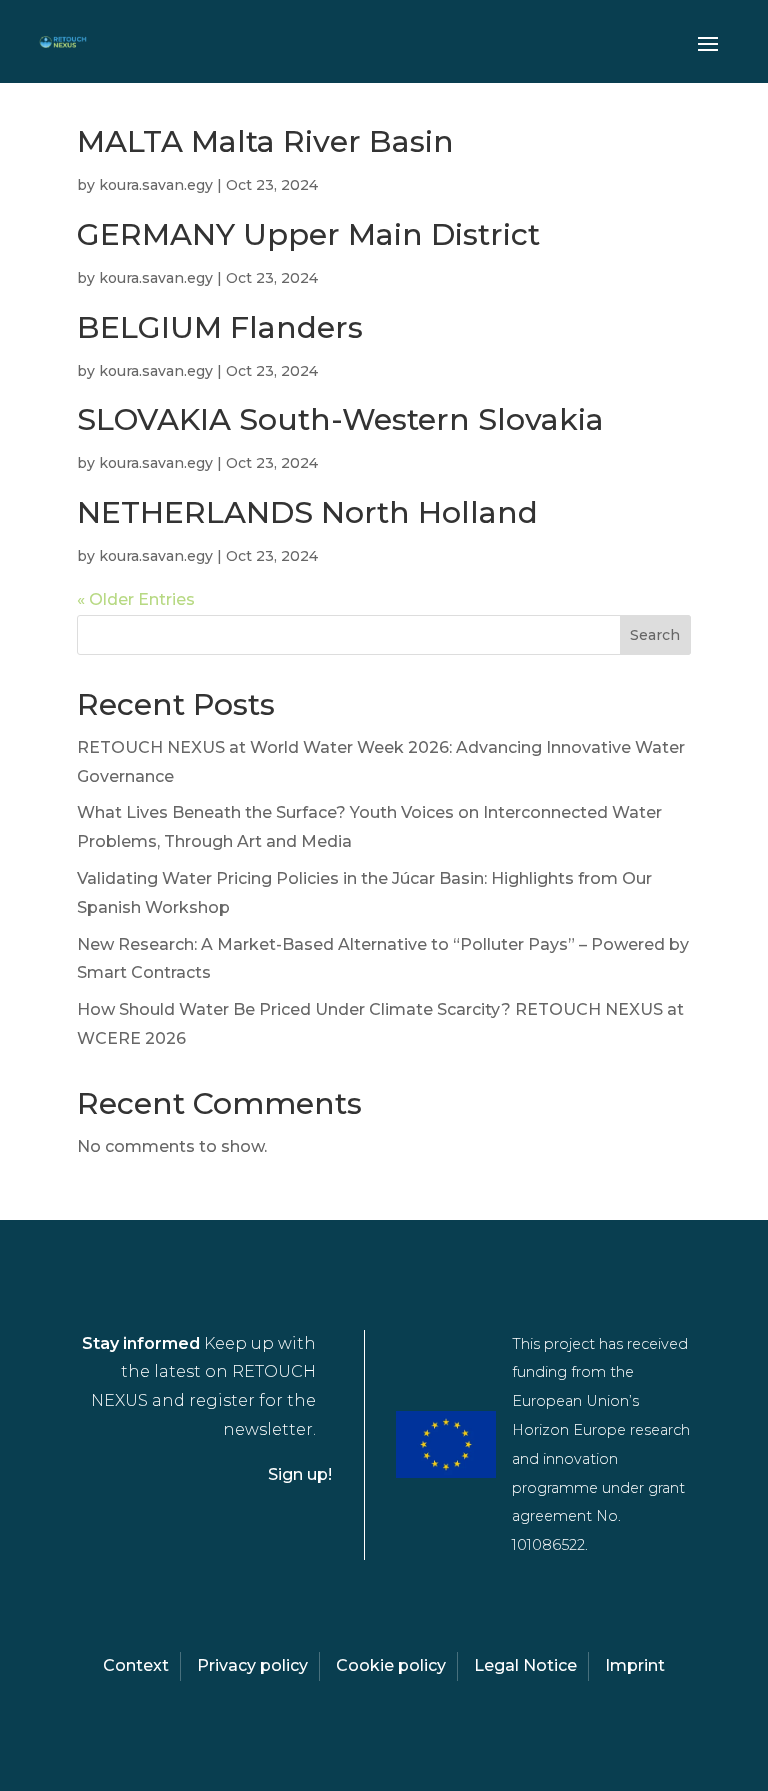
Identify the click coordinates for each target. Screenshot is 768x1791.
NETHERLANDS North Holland (307, 512)
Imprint (635, 1665)
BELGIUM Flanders (220, 327)
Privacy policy (252, 1665)
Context (136, 1665)
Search (655, 635)
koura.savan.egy (156, 185)
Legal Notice (525, 1665)
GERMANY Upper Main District (308, 234)
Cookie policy (391, 1665)
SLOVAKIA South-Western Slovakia (340, 419)
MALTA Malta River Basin (265, 141)
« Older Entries (136, 599)
